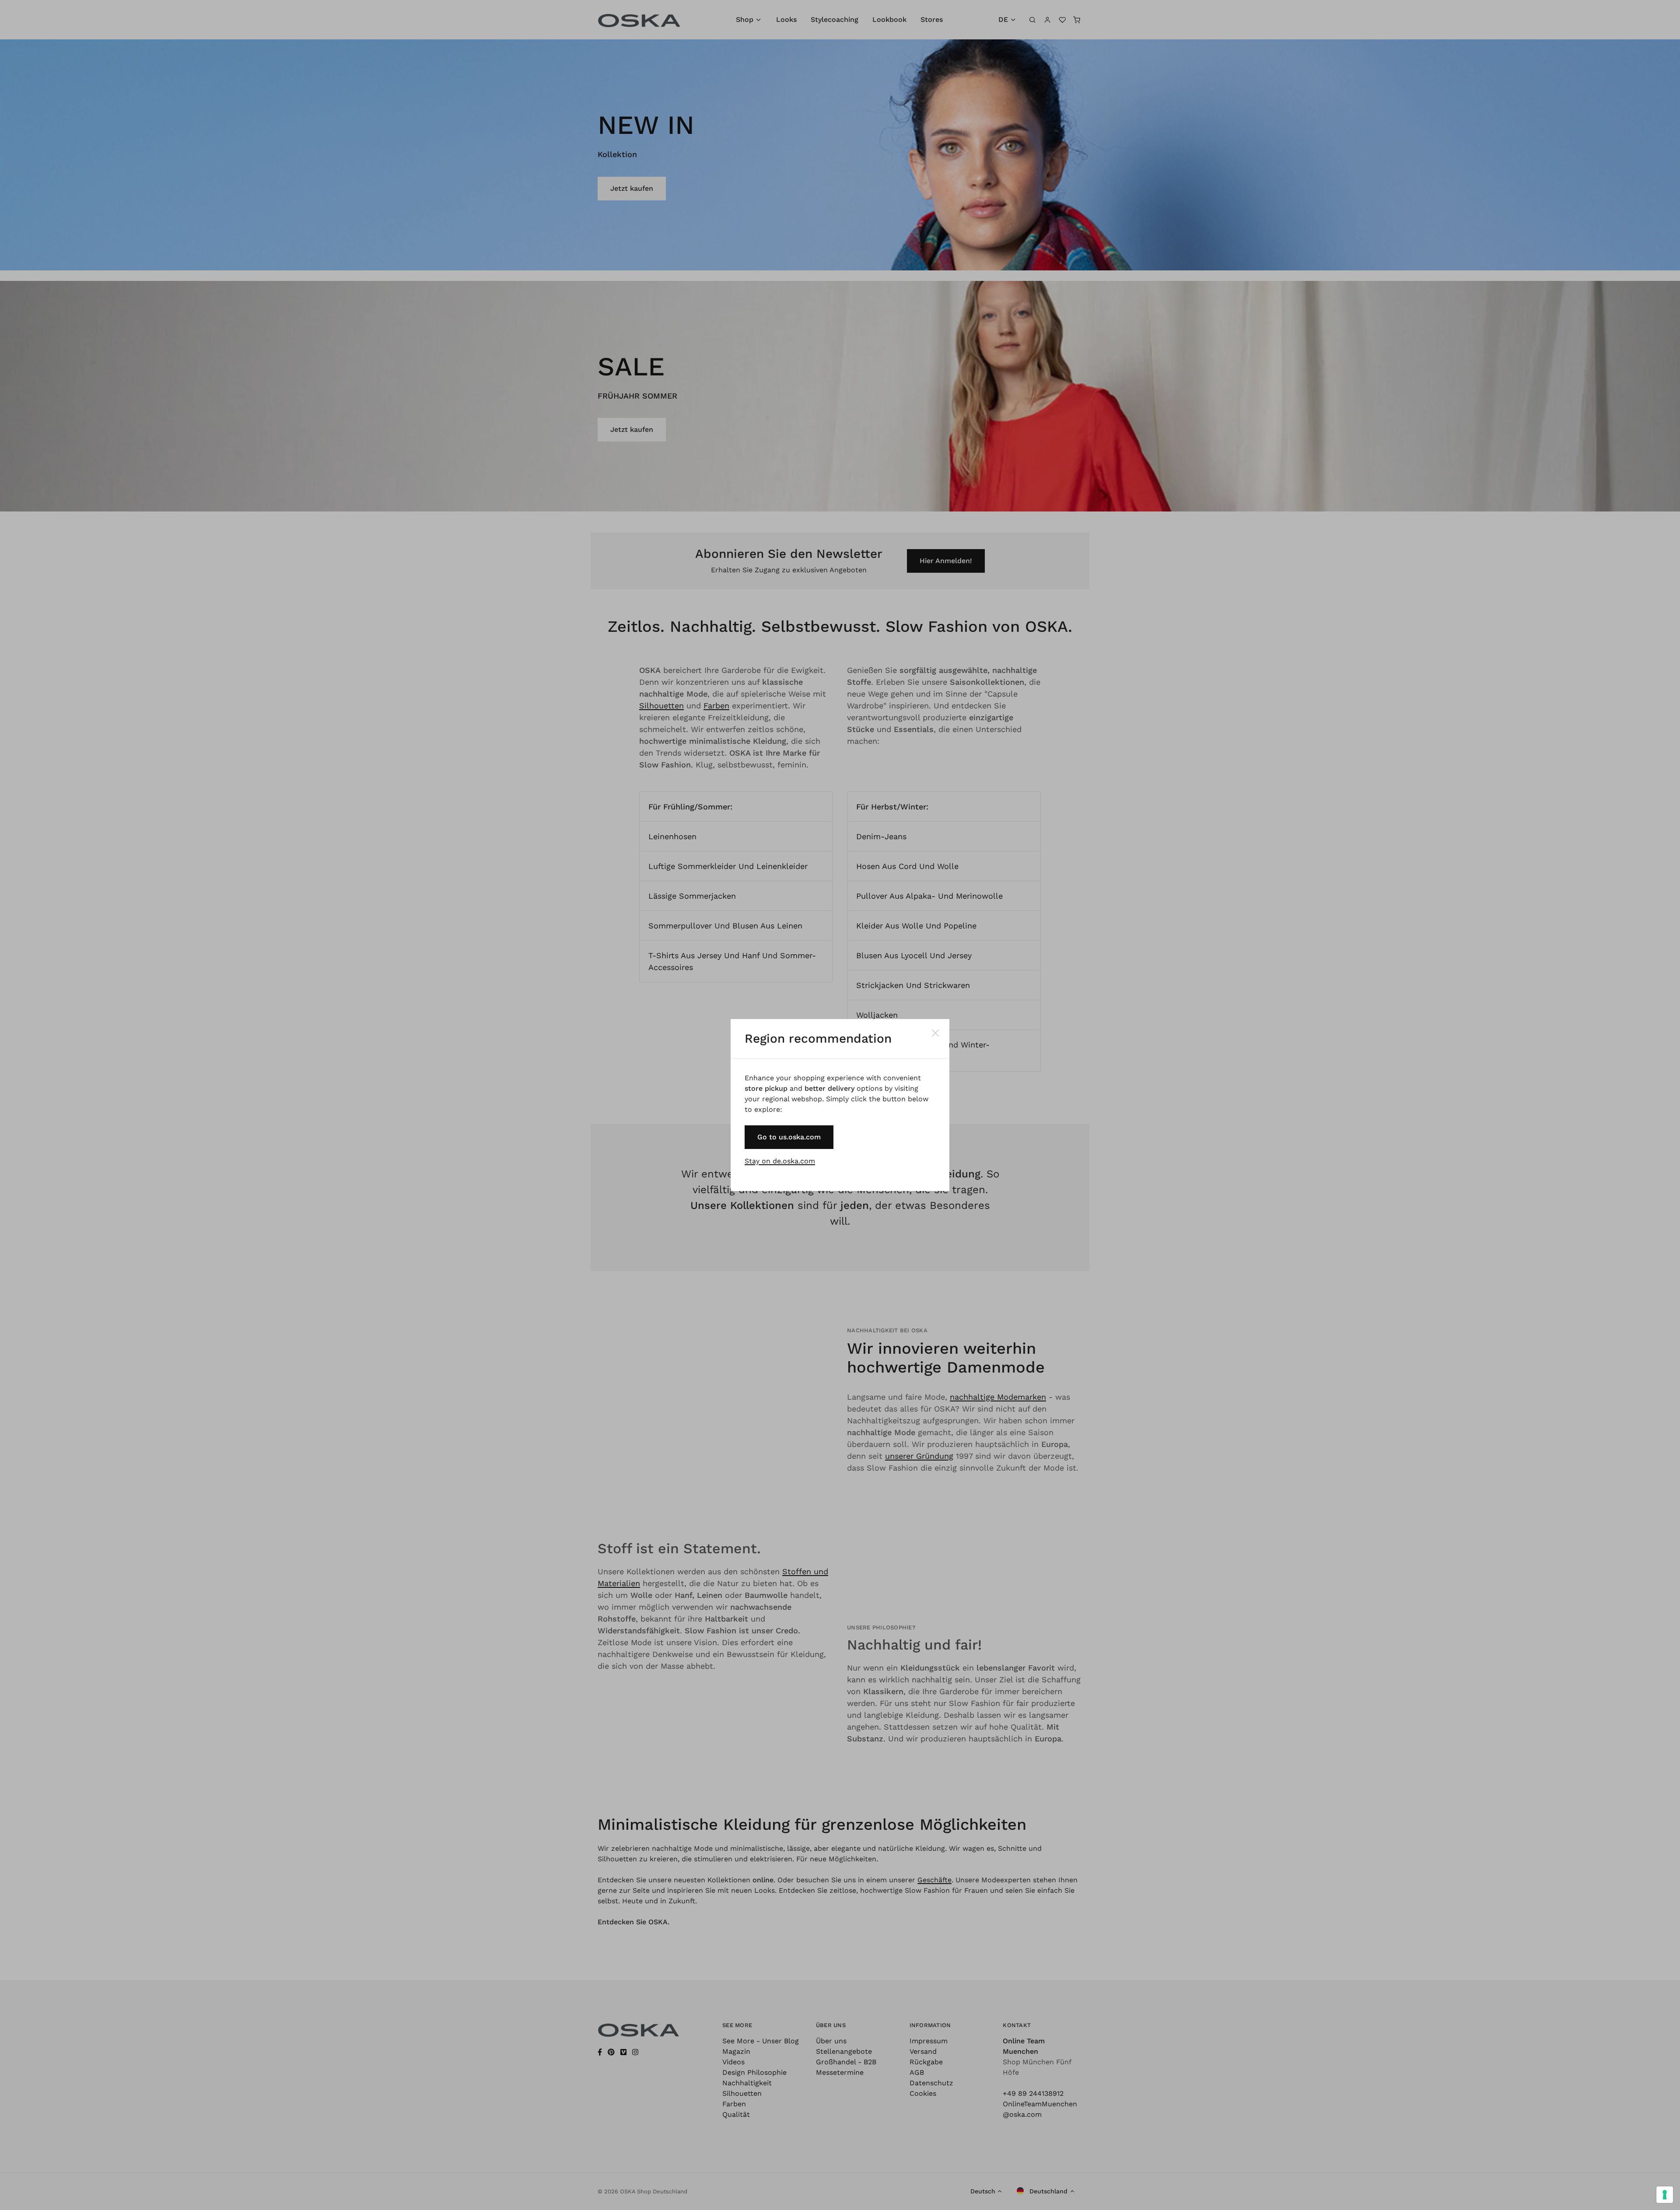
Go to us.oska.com (789, 1137)
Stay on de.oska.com (780, 1161)
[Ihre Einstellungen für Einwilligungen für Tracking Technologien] (1665, 2195)
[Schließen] (935, 1033)
